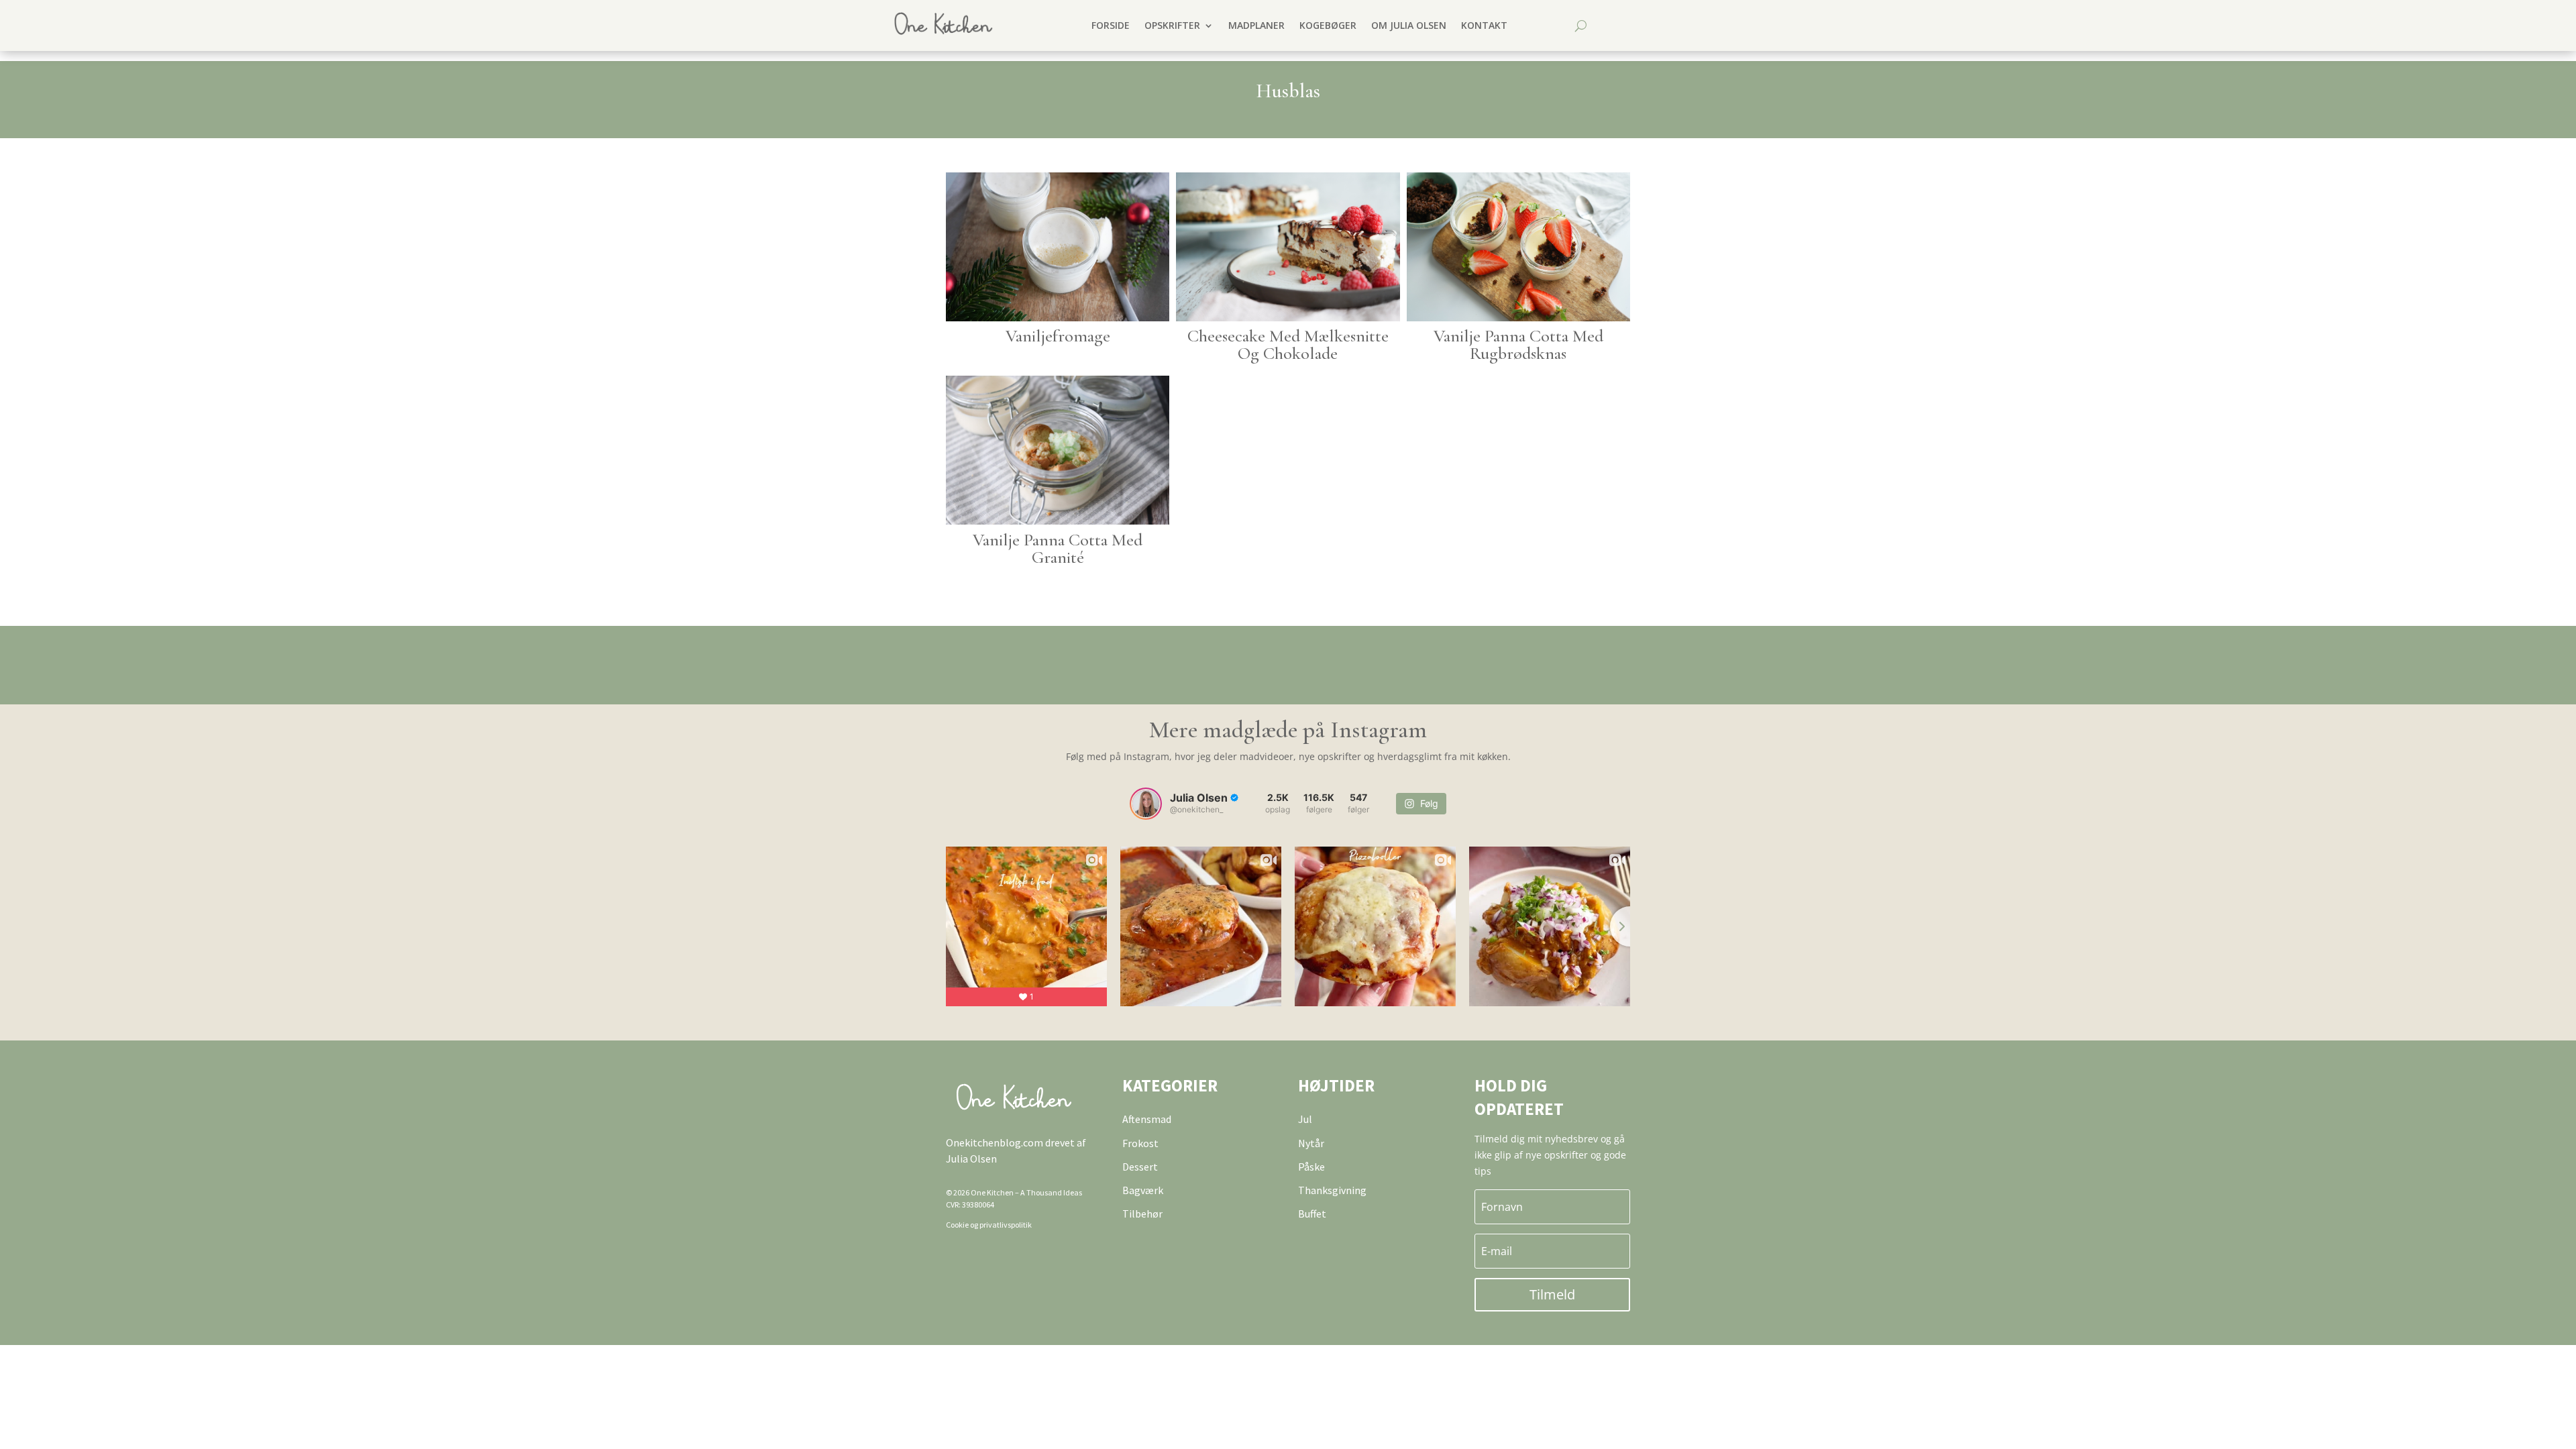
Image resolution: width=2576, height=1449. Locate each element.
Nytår (1311, 1143)
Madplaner (1256, 25)
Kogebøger (1328, 25)
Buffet (1312, 1214)
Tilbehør (1142, 1214)
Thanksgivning (1332, 1190)
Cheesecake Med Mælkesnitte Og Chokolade (1288, 344)
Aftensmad (1147, 1119)
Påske (1311, 1167)
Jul (1305, 1119)
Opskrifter (1172, 25)
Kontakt (1484, 25)
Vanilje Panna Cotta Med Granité (1058, 548)
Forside (1111, 25)
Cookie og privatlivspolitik (989, 1225)
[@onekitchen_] (1146, 804)
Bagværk (1143, 1190)
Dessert (1140, 1167)
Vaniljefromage (1058, 336)
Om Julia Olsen (1409, 25)
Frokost (1140, 1143)
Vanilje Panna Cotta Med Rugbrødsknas (1518, 344)
